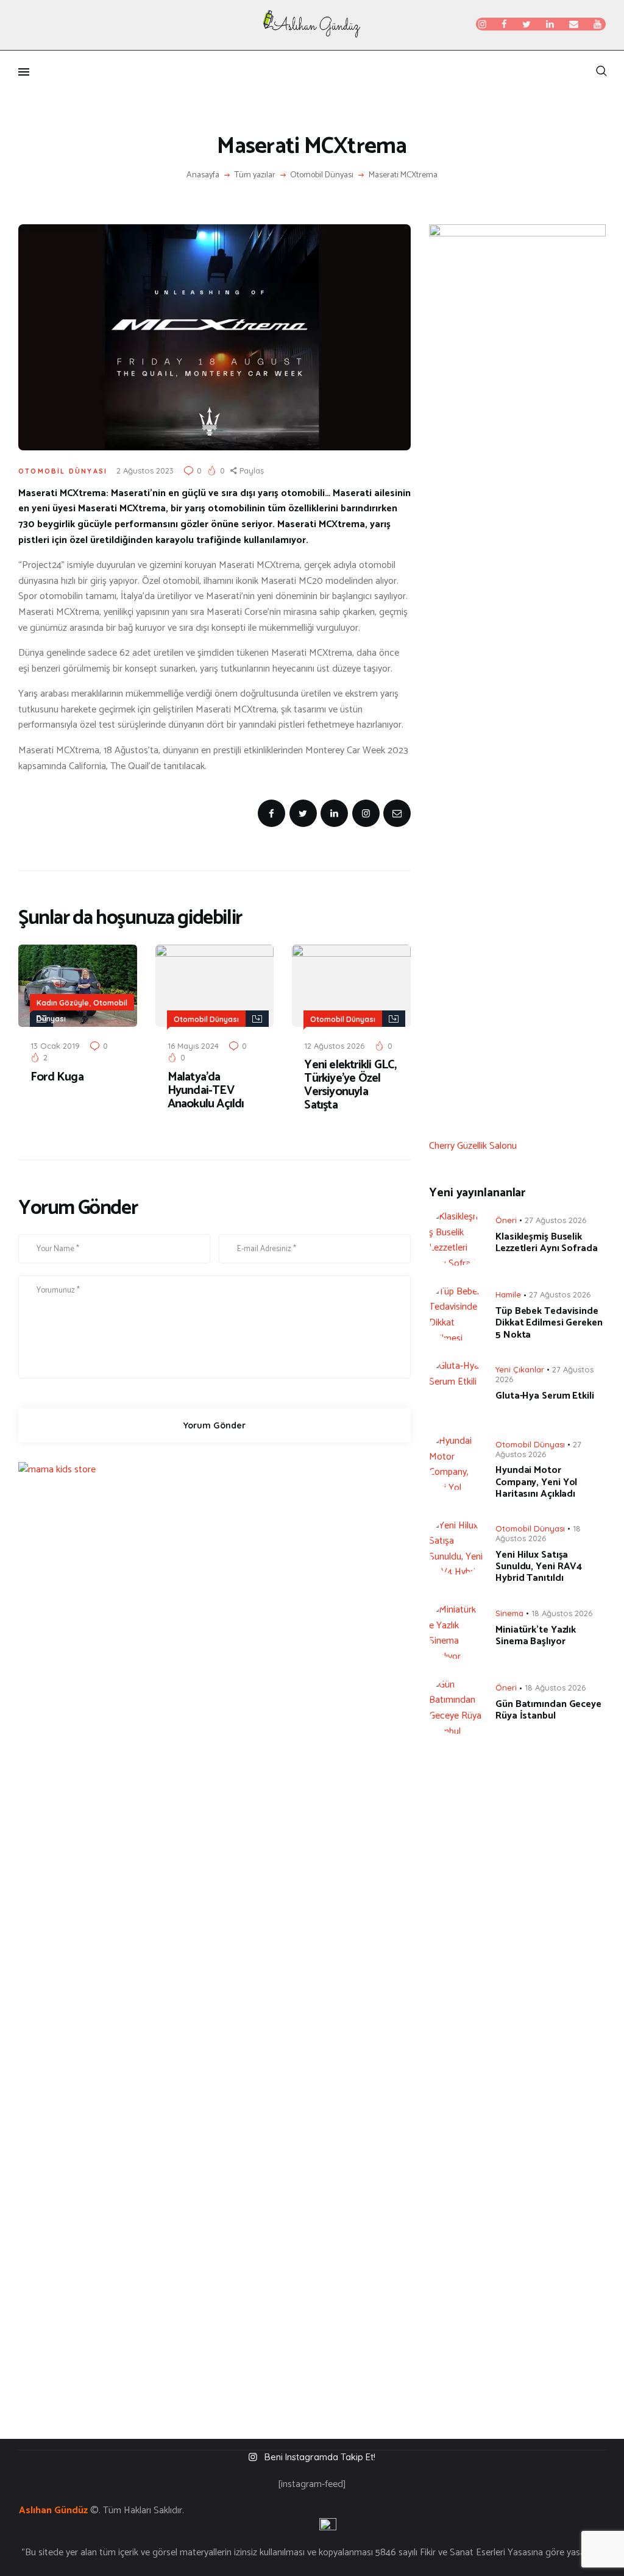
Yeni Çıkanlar (520, 1369)
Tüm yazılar (255, 175)
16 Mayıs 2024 (193, 1046)
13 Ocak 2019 (55, 1046)
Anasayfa (203, 176)
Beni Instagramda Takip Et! (320, 2457)
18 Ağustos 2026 (538, 1533)
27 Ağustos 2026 (555, 1220)
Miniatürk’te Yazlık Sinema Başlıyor (536, 1636)
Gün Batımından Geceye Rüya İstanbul (548, 1710)
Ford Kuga (57, 1077)
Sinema (509, 1613)
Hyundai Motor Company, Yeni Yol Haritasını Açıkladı (536, 1482)
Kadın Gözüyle (63, 1003)
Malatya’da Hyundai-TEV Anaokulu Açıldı (206, 1091)
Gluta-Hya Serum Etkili (545, 1396)
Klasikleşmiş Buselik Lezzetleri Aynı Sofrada (547, 1243)
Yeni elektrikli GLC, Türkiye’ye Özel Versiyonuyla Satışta (350, 1085)
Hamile (508, 1294)
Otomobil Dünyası (322, 176)
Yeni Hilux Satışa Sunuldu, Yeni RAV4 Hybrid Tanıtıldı (539, 1567)
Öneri (506, 1220)
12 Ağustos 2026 (334, 1046)
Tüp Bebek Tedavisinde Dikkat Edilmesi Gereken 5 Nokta (549, 1323)
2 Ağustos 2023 (145, 470)
